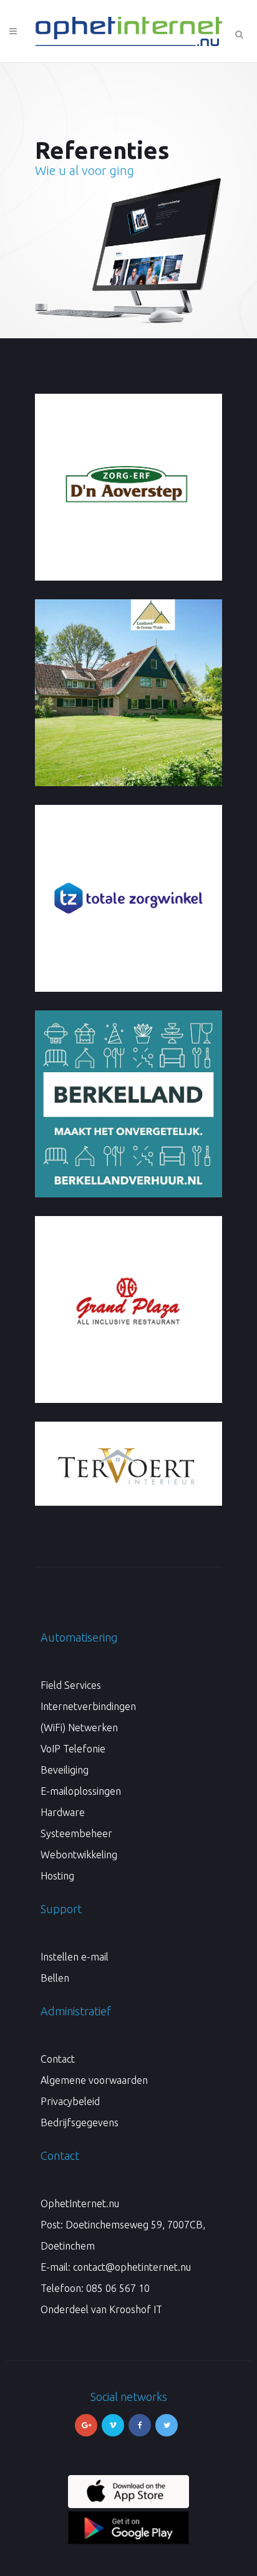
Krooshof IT (136, 2309)
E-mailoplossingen (81, 1791)
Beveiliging (65, 1770)
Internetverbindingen (88, 1706)
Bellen (55, 1978)
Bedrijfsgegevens (80, 2122)
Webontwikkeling (79, 1855)
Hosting (57, 1876)
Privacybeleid (70, 2101)
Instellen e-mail (75, 1957)
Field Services (71, 1685)
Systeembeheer (76, 1833)
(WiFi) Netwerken (79, 1728)
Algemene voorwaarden (94, 2080)
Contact (58, 2059)
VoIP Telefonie (73, 1749)
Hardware (63, 1812)
